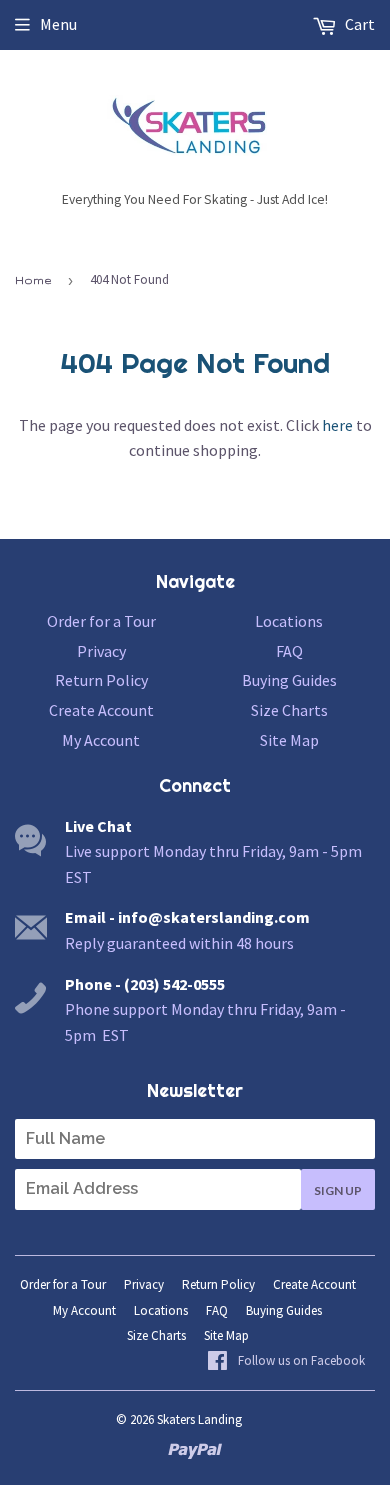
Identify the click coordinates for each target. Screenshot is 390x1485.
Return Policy (101, 680)
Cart (358, 24)
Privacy (101, 651)
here (337, 425)
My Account (101, 740)
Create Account (101, 710)
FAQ (289, 651)
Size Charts (289, 710)
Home (33, 280)
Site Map (289, 740)
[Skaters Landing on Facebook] (286, 1362)
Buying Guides (289, 680)
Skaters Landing (199, 1419)
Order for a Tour (101, 621)
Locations (289, 621)
